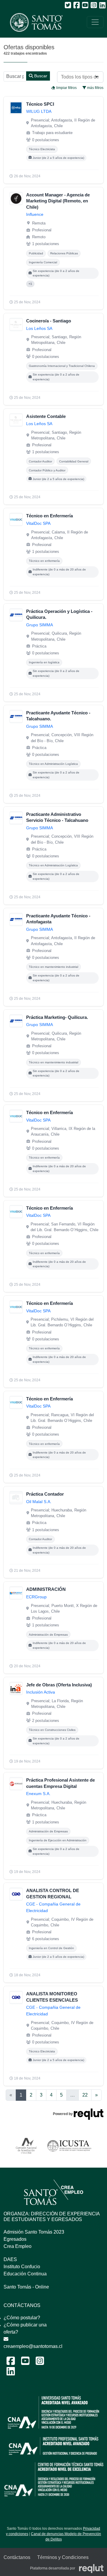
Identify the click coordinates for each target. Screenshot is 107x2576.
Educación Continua (25, 2274)
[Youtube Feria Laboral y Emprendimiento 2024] (25, 2363)
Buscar (40, 76)
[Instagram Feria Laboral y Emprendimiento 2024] (40, 2363)
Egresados (15, 2239)
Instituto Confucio (22, 2267)
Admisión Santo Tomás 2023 (34, 2232)
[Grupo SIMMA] (16, 615)
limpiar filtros (66, 88)
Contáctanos (17, 2557)
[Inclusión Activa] (16, 1688)
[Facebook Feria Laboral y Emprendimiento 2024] (11, 2363)
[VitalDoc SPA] (16, 519)
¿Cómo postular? (22, 2318)
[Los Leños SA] (16, 325)
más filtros (95, 88)
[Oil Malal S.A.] (16, 1498)
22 (85, 2095)
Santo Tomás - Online (26, 2287)
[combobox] (80, 77)
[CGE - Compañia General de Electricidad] (16, 1894)
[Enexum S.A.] (16, 1784)
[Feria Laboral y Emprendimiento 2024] (33, 22)
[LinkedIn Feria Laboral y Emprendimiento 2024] (11, 2373)
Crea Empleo (18, 2246)
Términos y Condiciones (63, 2557)
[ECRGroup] (16, 1593)
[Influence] (16, 199)
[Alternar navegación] (95, 22)
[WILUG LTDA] (16, 108)
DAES (10, 2259)
